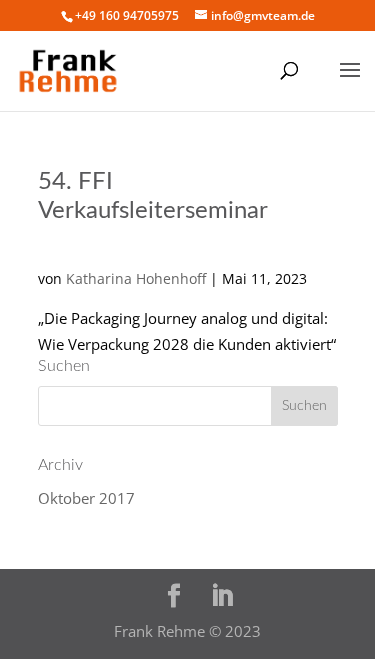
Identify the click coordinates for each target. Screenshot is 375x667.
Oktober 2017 (86, 498)
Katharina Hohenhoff (136, 278)
